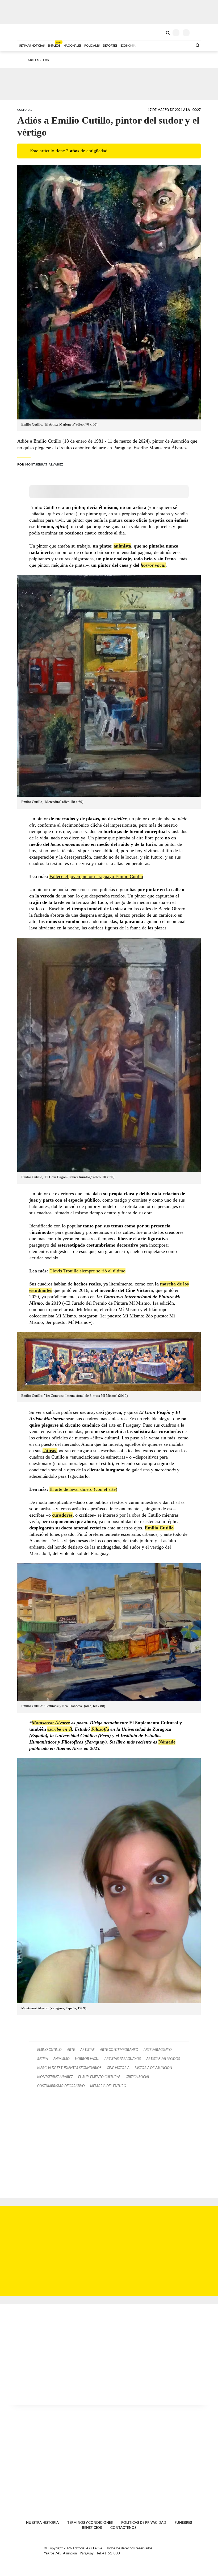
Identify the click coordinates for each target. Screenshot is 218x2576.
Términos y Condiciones (90, 2523)
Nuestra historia (42, 2523)
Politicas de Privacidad (144, 2523)
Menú (197, 33)
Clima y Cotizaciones (159, 32)
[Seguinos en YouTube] (193, 2549)
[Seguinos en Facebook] (182, 2549)
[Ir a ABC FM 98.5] (182, 45)
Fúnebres (183, 2523)
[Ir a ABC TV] (146, 45)
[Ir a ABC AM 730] (160, 45)
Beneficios (92, 2528)
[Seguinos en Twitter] (187, 2549)
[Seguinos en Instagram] (199, 2549)
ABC (27, 32)
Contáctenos (123, 2528)
